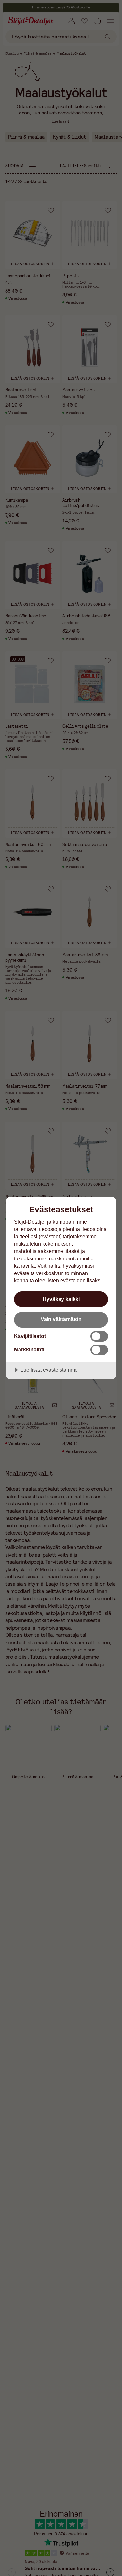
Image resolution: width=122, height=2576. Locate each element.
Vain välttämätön (61, 1319)
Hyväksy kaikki (61, 1299)
